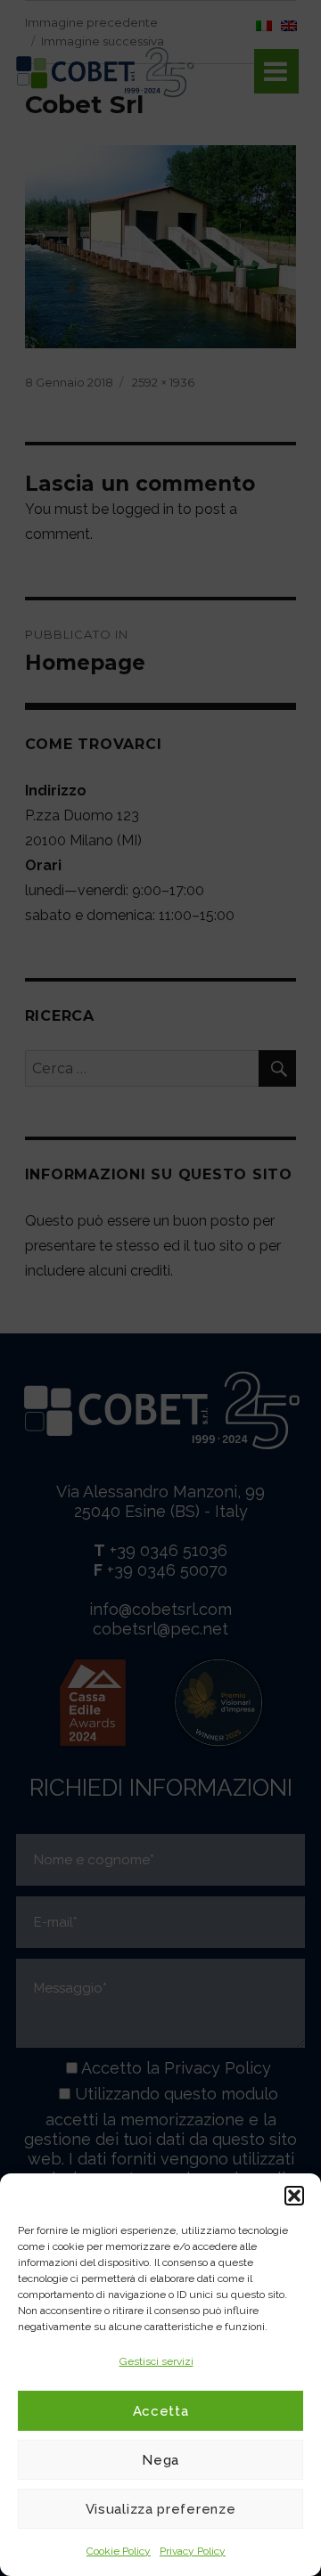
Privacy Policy (193, 2551)
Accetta (161, 2411)
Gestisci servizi (156, 2361)
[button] (294, 2196)
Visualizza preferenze (161, 2509)
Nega (160, 2460)
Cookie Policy (119, 2551)
